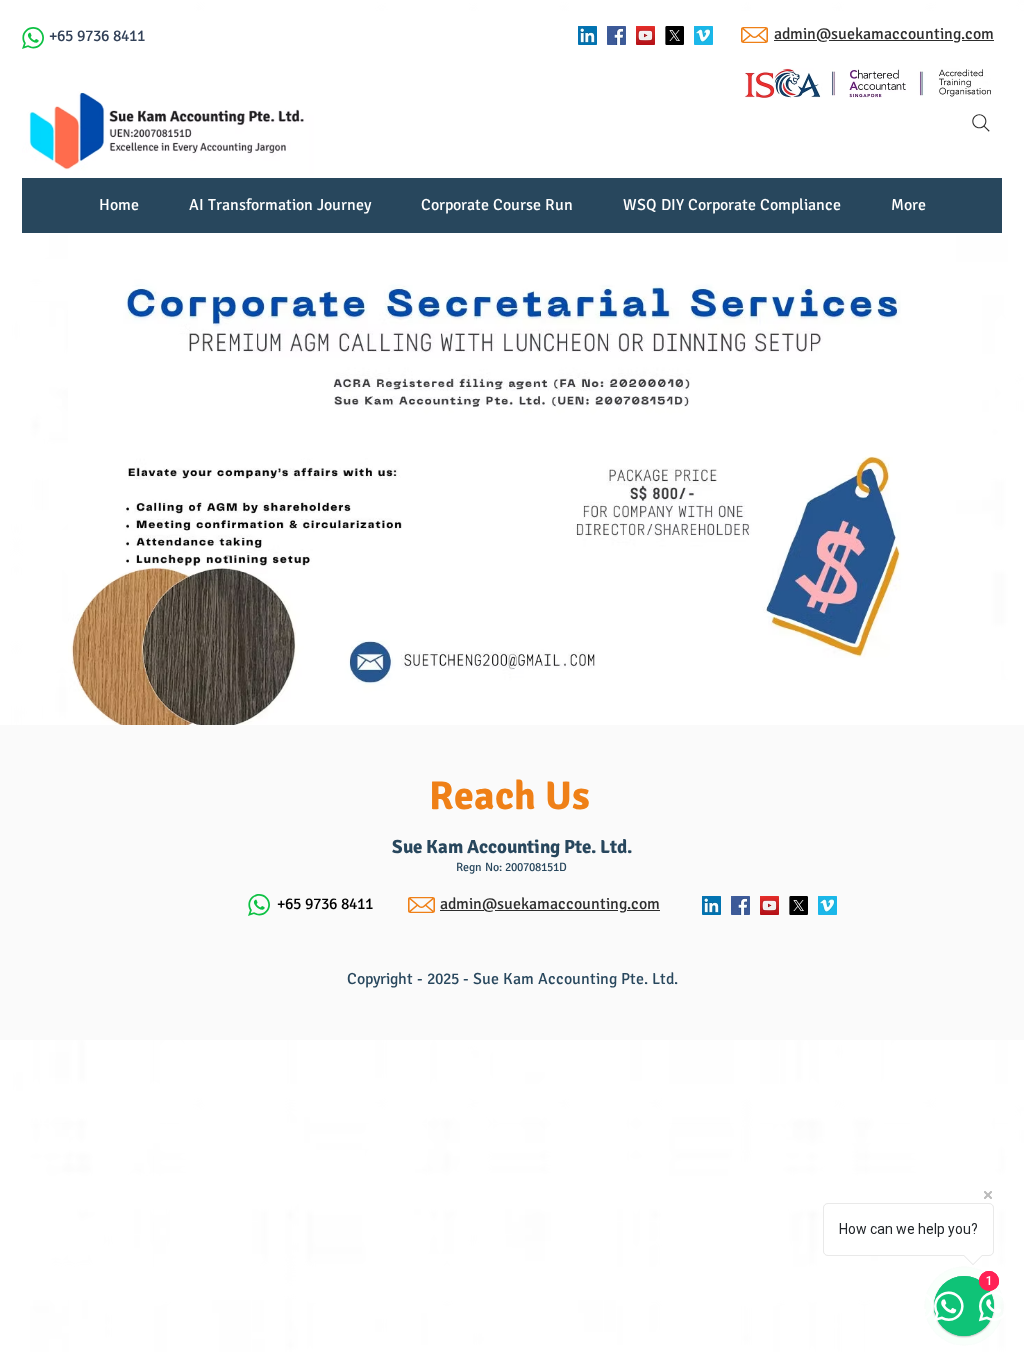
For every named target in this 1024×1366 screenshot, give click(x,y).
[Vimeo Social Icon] (703, 35)
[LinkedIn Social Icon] (587, 35)
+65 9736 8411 (97, 36)
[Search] (981, 123)
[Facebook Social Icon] (616, 35)
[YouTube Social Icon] (645, 35)
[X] (674, 35)
